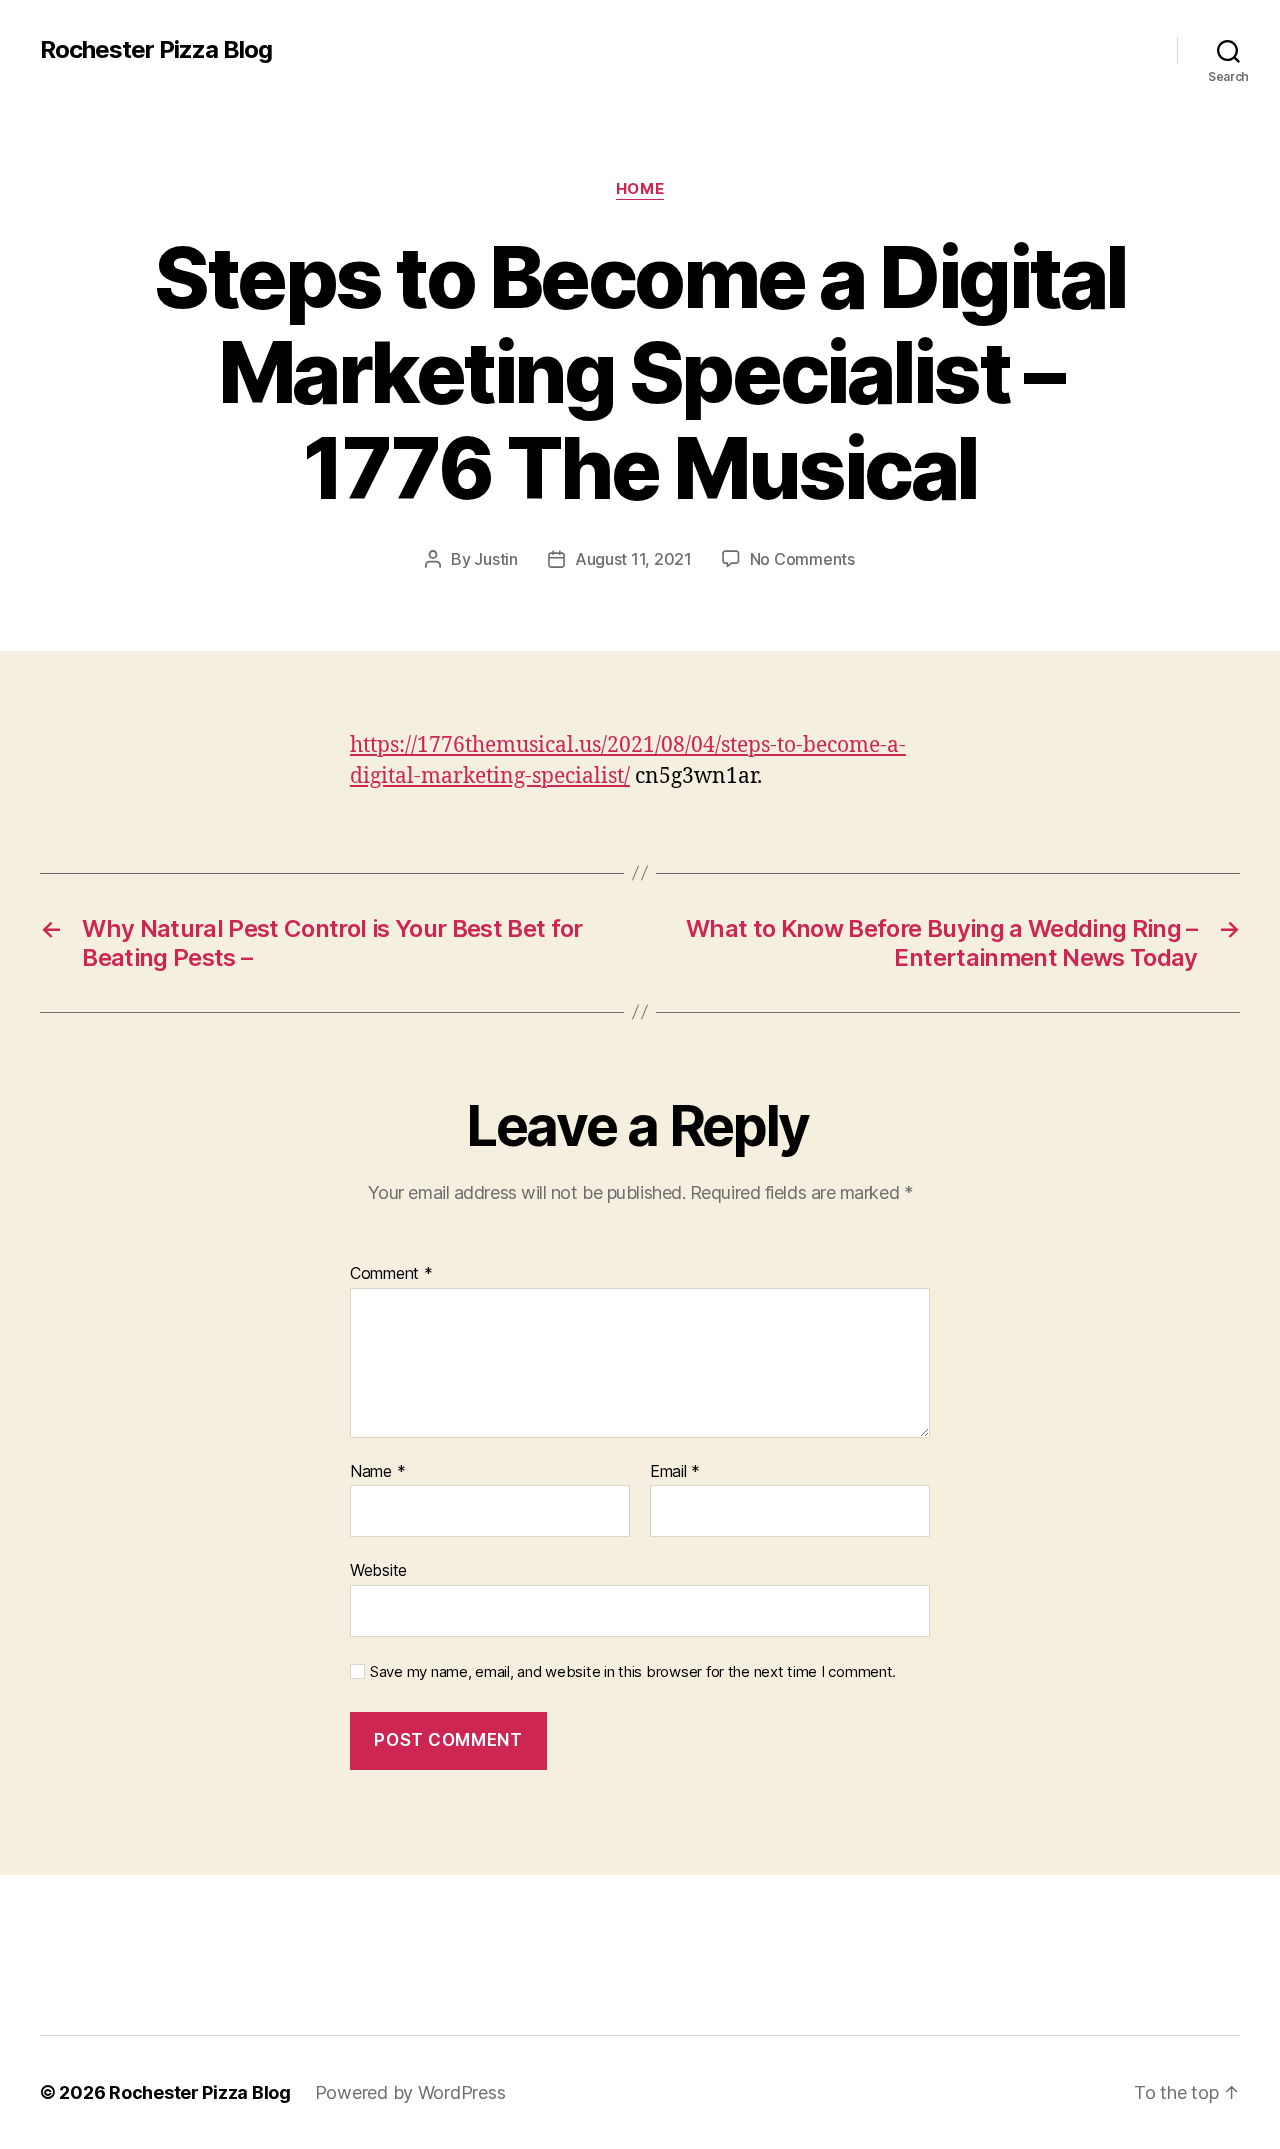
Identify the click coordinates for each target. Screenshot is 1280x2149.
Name (377, 1472)
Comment (391, 1274)
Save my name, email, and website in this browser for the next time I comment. (633, 1672)
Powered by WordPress (410, 2092)
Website (378, 1570)
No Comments (802, 559)
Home (640, 189)
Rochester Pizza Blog (156, 50)
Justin (495, 559)
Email (675, 1472)
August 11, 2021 (633, 559)
